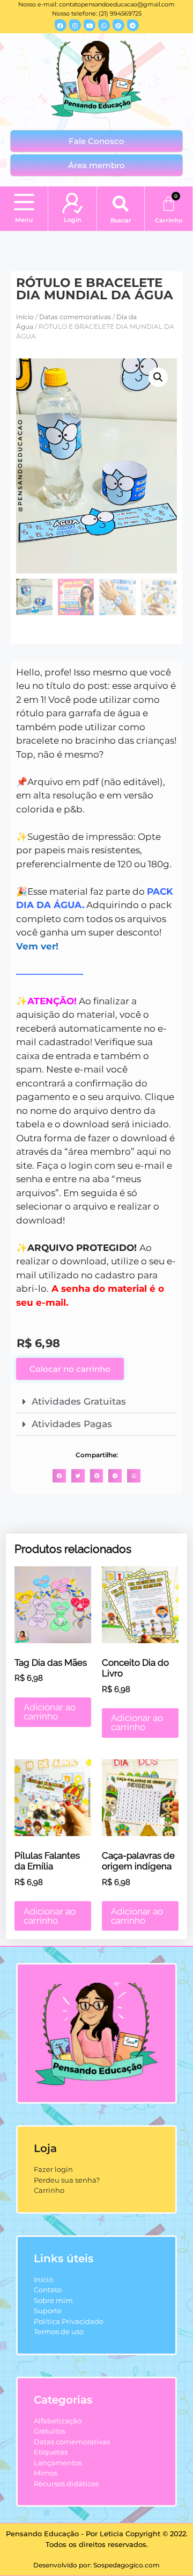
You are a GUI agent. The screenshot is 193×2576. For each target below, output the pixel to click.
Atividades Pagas (72, 1424)
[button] (24, 203)
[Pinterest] (118, 25)
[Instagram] (75, 25)
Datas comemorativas (75, 317)
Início (25, 317)
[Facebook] (61, 25)
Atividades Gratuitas (79, 1401)
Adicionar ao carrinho (50, 1712)
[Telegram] (133, 25)
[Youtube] (90, 25)
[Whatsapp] (104, 25)
